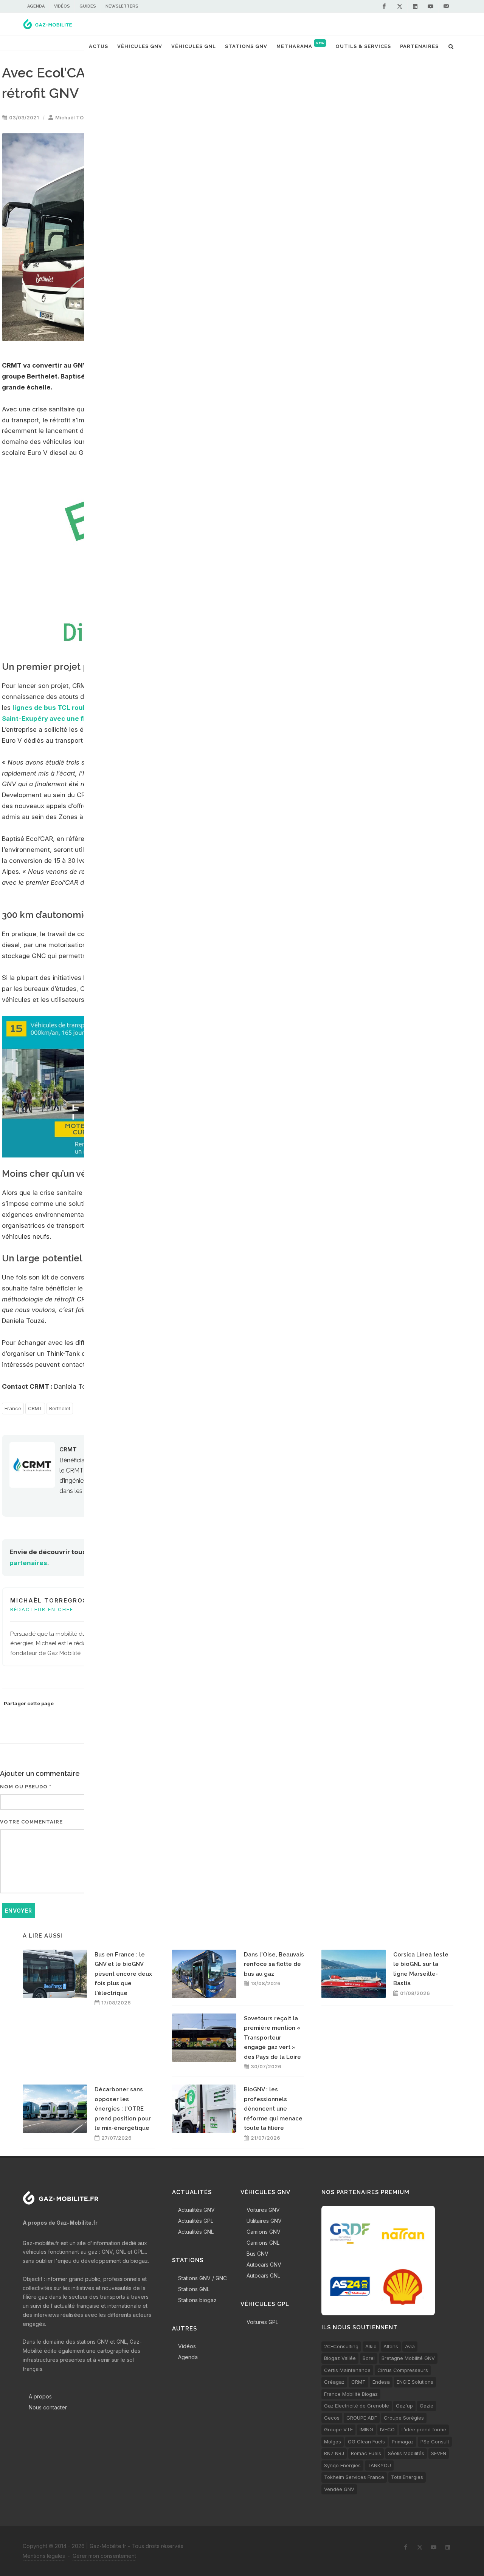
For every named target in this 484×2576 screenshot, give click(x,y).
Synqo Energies (342, 2465)
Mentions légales (44, 2556)
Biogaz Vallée (340, 2358)
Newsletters (122, 6)
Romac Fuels (366, 2453)
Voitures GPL (262, 2322)
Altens (391, 2346)
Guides (88, 6)
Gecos (332, 2418)
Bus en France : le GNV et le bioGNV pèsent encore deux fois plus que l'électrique (123, 1974)
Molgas (333, 2442)
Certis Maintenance (347, 2370)
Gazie (427, 2406)
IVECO (387, 2429)
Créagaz (334, 2382)
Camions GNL (263, 2243)
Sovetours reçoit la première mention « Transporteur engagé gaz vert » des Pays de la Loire (272, 2038)
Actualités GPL (196, 2221)
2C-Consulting (341, 2346)
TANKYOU (379, 2465)
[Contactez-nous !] (446, 6)
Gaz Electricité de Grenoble (357, 2406)
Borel (369, 2358)
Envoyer (19, 1911)
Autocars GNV (264, 2265)
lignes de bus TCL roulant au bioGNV (72, 708)
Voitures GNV (263, 2210)
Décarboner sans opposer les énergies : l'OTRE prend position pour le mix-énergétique (123, 2109)
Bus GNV (258, 2254)
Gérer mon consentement (104, 2556)
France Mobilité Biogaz (351, 2394)
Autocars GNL (263, 2275)
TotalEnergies (407, 2477)
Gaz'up (404, 2406)
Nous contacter (48, 2407)
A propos (40, 2396)
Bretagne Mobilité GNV (408, 2358)
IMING (366, 2429)
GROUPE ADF (362, 2418)
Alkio (371, 2346)
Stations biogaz (197, 2300)
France (13, 1408)
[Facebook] (384, 6)
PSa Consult (435, 2442)
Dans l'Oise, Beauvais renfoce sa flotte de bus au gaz (274, 1964)
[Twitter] (400, 6)
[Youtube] (431, 6)
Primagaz (403, 2442)
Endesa (381, 2382)
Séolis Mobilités (406, 2453)
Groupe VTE (338, 2429)
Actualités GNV (196, 2210)
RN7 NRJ (334, 2453)
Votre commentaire (31, 1822)
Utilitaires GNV (264, 2221)
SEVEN (439, 2453)
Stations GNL (194, 2289)
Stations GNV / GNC (202, 2278)
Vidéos (62, 6)
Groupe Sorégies (404, 2418)
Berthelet (60, 1408)
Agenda (36, 6)
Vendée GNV (339, 2489)
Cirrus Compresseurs (403, 2370)
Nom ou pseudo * (26, 1787)
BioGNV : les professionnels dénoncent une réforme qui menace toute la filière (273, 2109)
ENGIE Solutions (415, 2382)
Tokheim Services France (354, 2477)
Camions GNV (264, 2232)
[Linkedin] (415, 6)
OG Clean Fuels (366, 2442)
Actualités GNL (196, 2232)
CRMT (35, 1408)
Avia (410, 2346)
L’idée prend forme (424, 2429)
